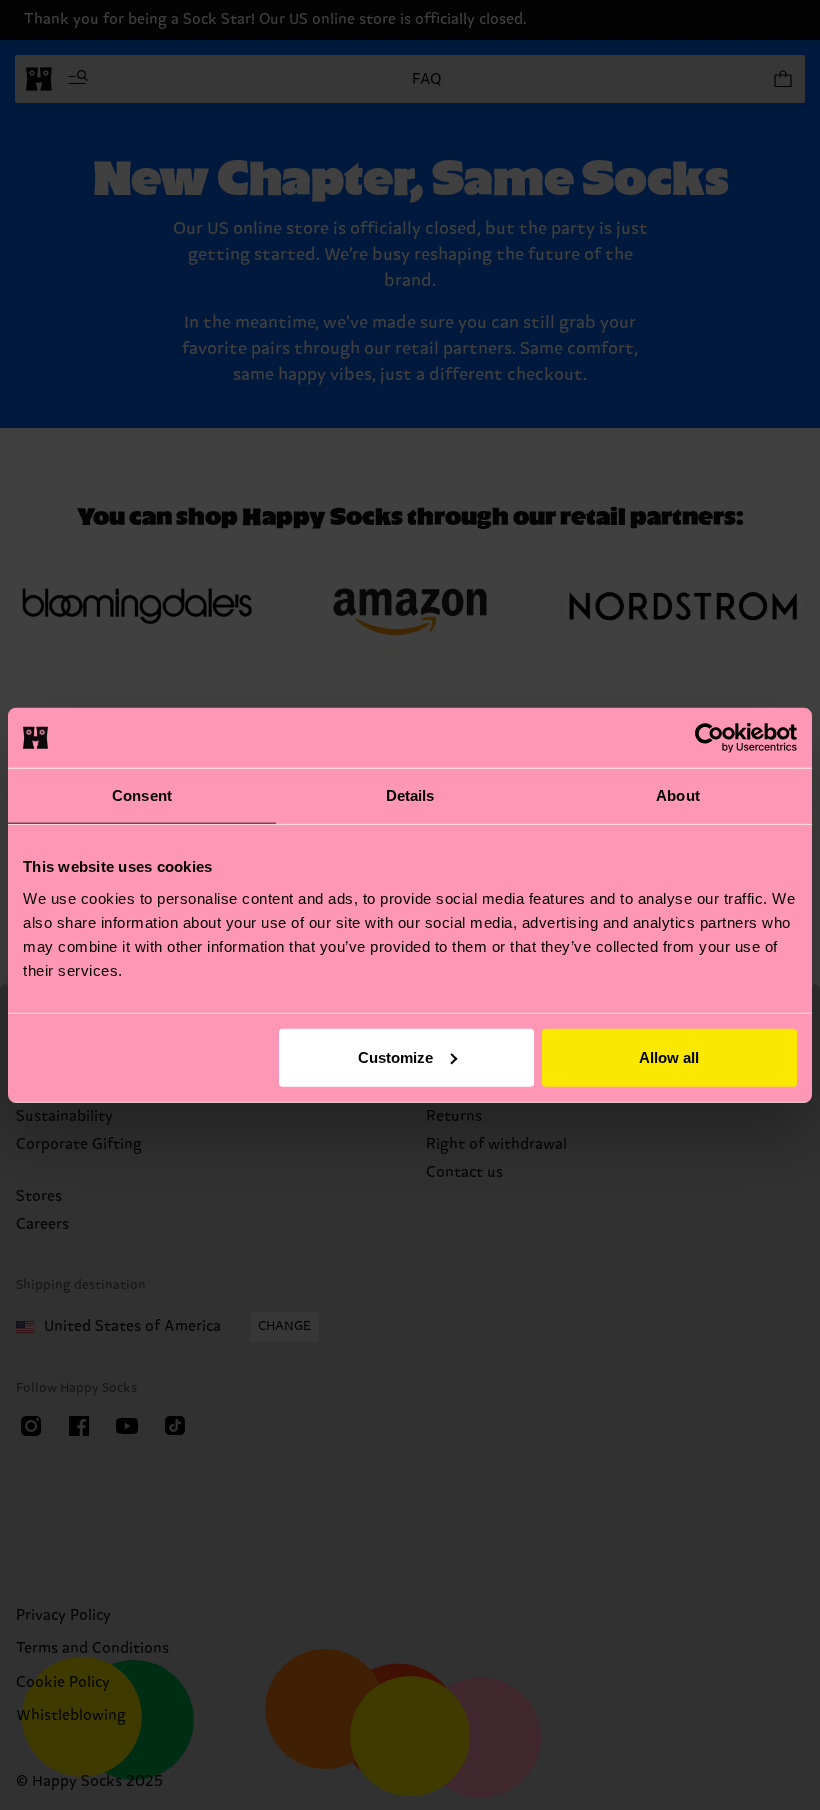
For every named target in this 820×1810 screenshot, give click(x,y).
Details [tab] (410, 795)
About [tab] (678, 795)
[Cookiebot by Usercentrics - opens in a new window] (709, 738)
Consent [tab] (142, 795)
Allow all (669, 1056)
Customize (395, 1056)
